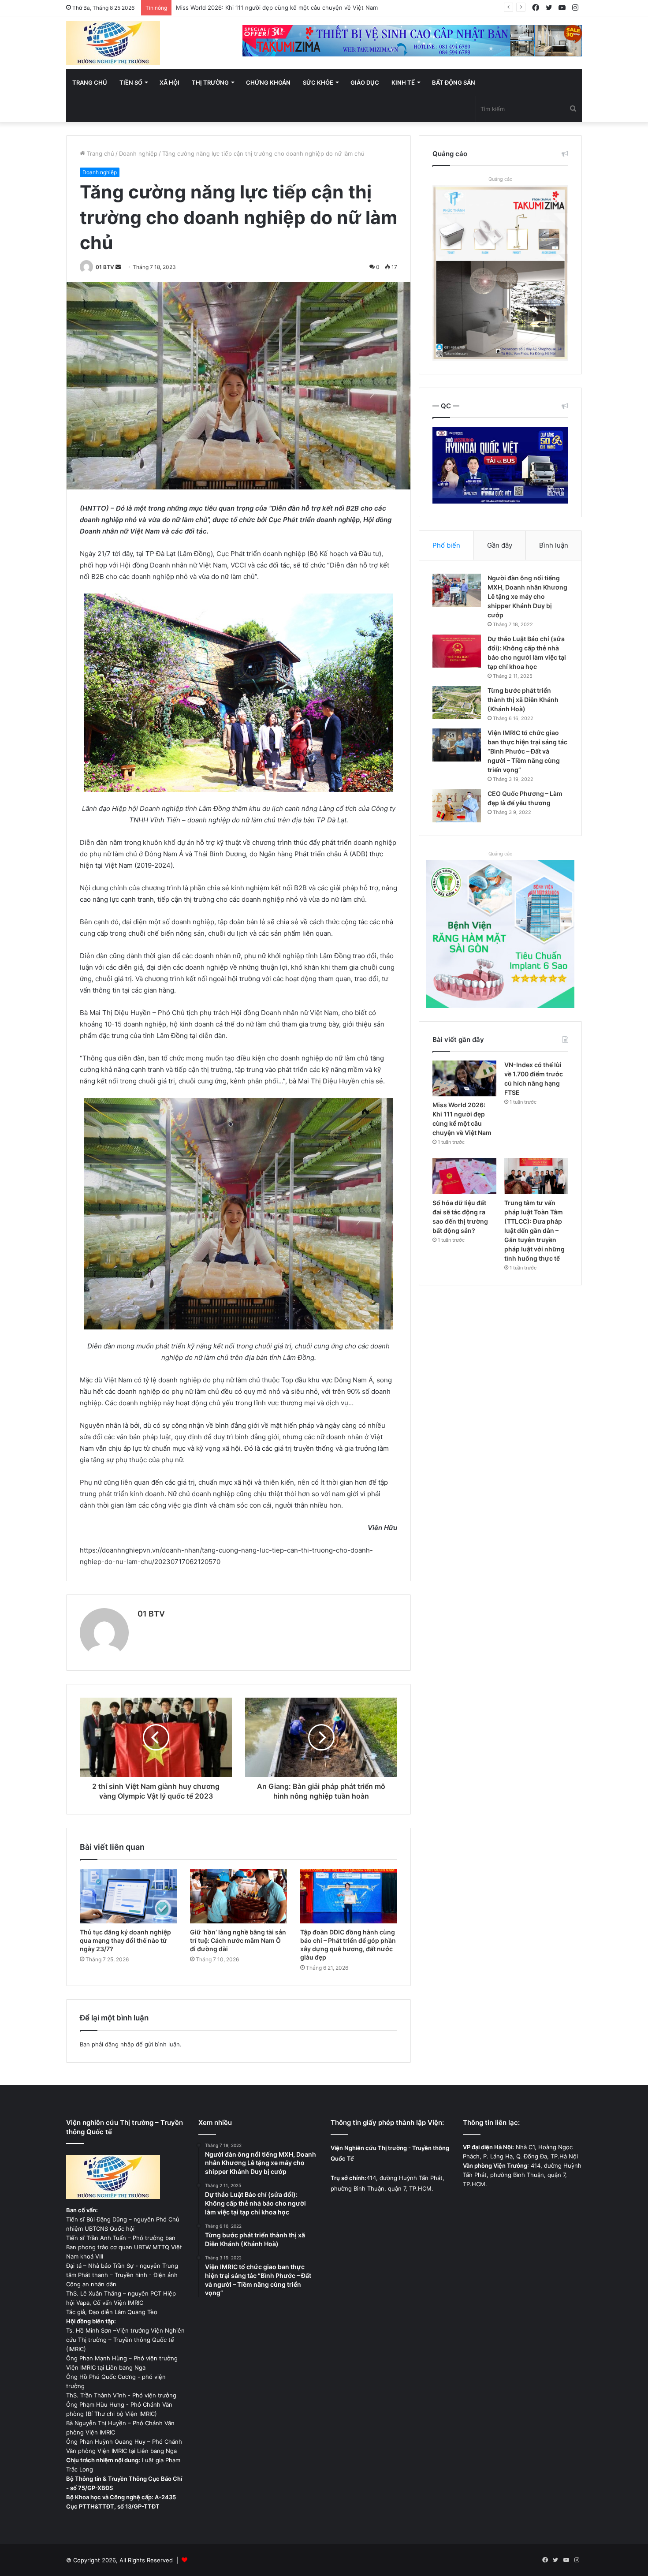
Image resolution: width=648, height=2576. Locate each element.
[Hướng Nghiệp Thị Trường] (113, 43)
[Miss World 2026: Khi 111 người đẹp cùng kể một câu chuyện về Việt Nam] (464, 1079)
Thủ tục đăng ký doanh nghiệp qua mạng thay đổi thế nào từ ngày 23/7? (125, 1940)
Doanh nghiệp (138, 153)
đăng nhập (119, 2044)
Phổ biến (446, 545)
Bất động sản (454, 82)
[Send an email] (118, 267)
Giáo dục (365, 82)
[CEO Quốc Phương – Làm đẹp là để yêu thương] (457, 806)
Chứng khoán (268, 82)
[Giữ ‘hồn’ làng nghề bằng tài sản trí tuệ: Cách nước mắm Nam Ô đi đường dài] (238, 1896)
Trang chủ (90, 82)
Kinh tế (403, 82)
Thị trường (210, 82)
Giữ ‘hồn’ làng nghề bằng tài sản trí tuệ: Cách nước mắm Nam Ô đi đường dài (238, 1940)
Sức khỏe (318, 82)
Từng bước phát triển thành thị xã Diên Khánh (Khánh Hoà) (523, 700)
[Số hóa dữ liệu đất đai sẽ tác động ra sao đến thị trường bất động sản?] (464, 1176)
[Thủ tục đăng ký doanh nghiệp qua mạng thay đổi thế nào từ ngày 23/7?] (128, 1896)
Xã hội (169, 82)
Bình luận (554, 545)
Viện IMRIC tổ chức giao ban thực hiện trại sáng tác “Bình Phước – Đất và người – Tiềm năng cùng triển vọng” (527, 751)
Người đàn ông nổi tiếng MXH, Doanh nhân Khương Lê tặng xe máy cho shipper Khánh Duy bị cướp (527, 596)
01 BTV (105, 267)
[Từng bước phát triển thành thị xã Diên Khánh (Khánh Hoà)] (457, 703)
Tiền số (131, 82)
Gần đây (500, 545)
